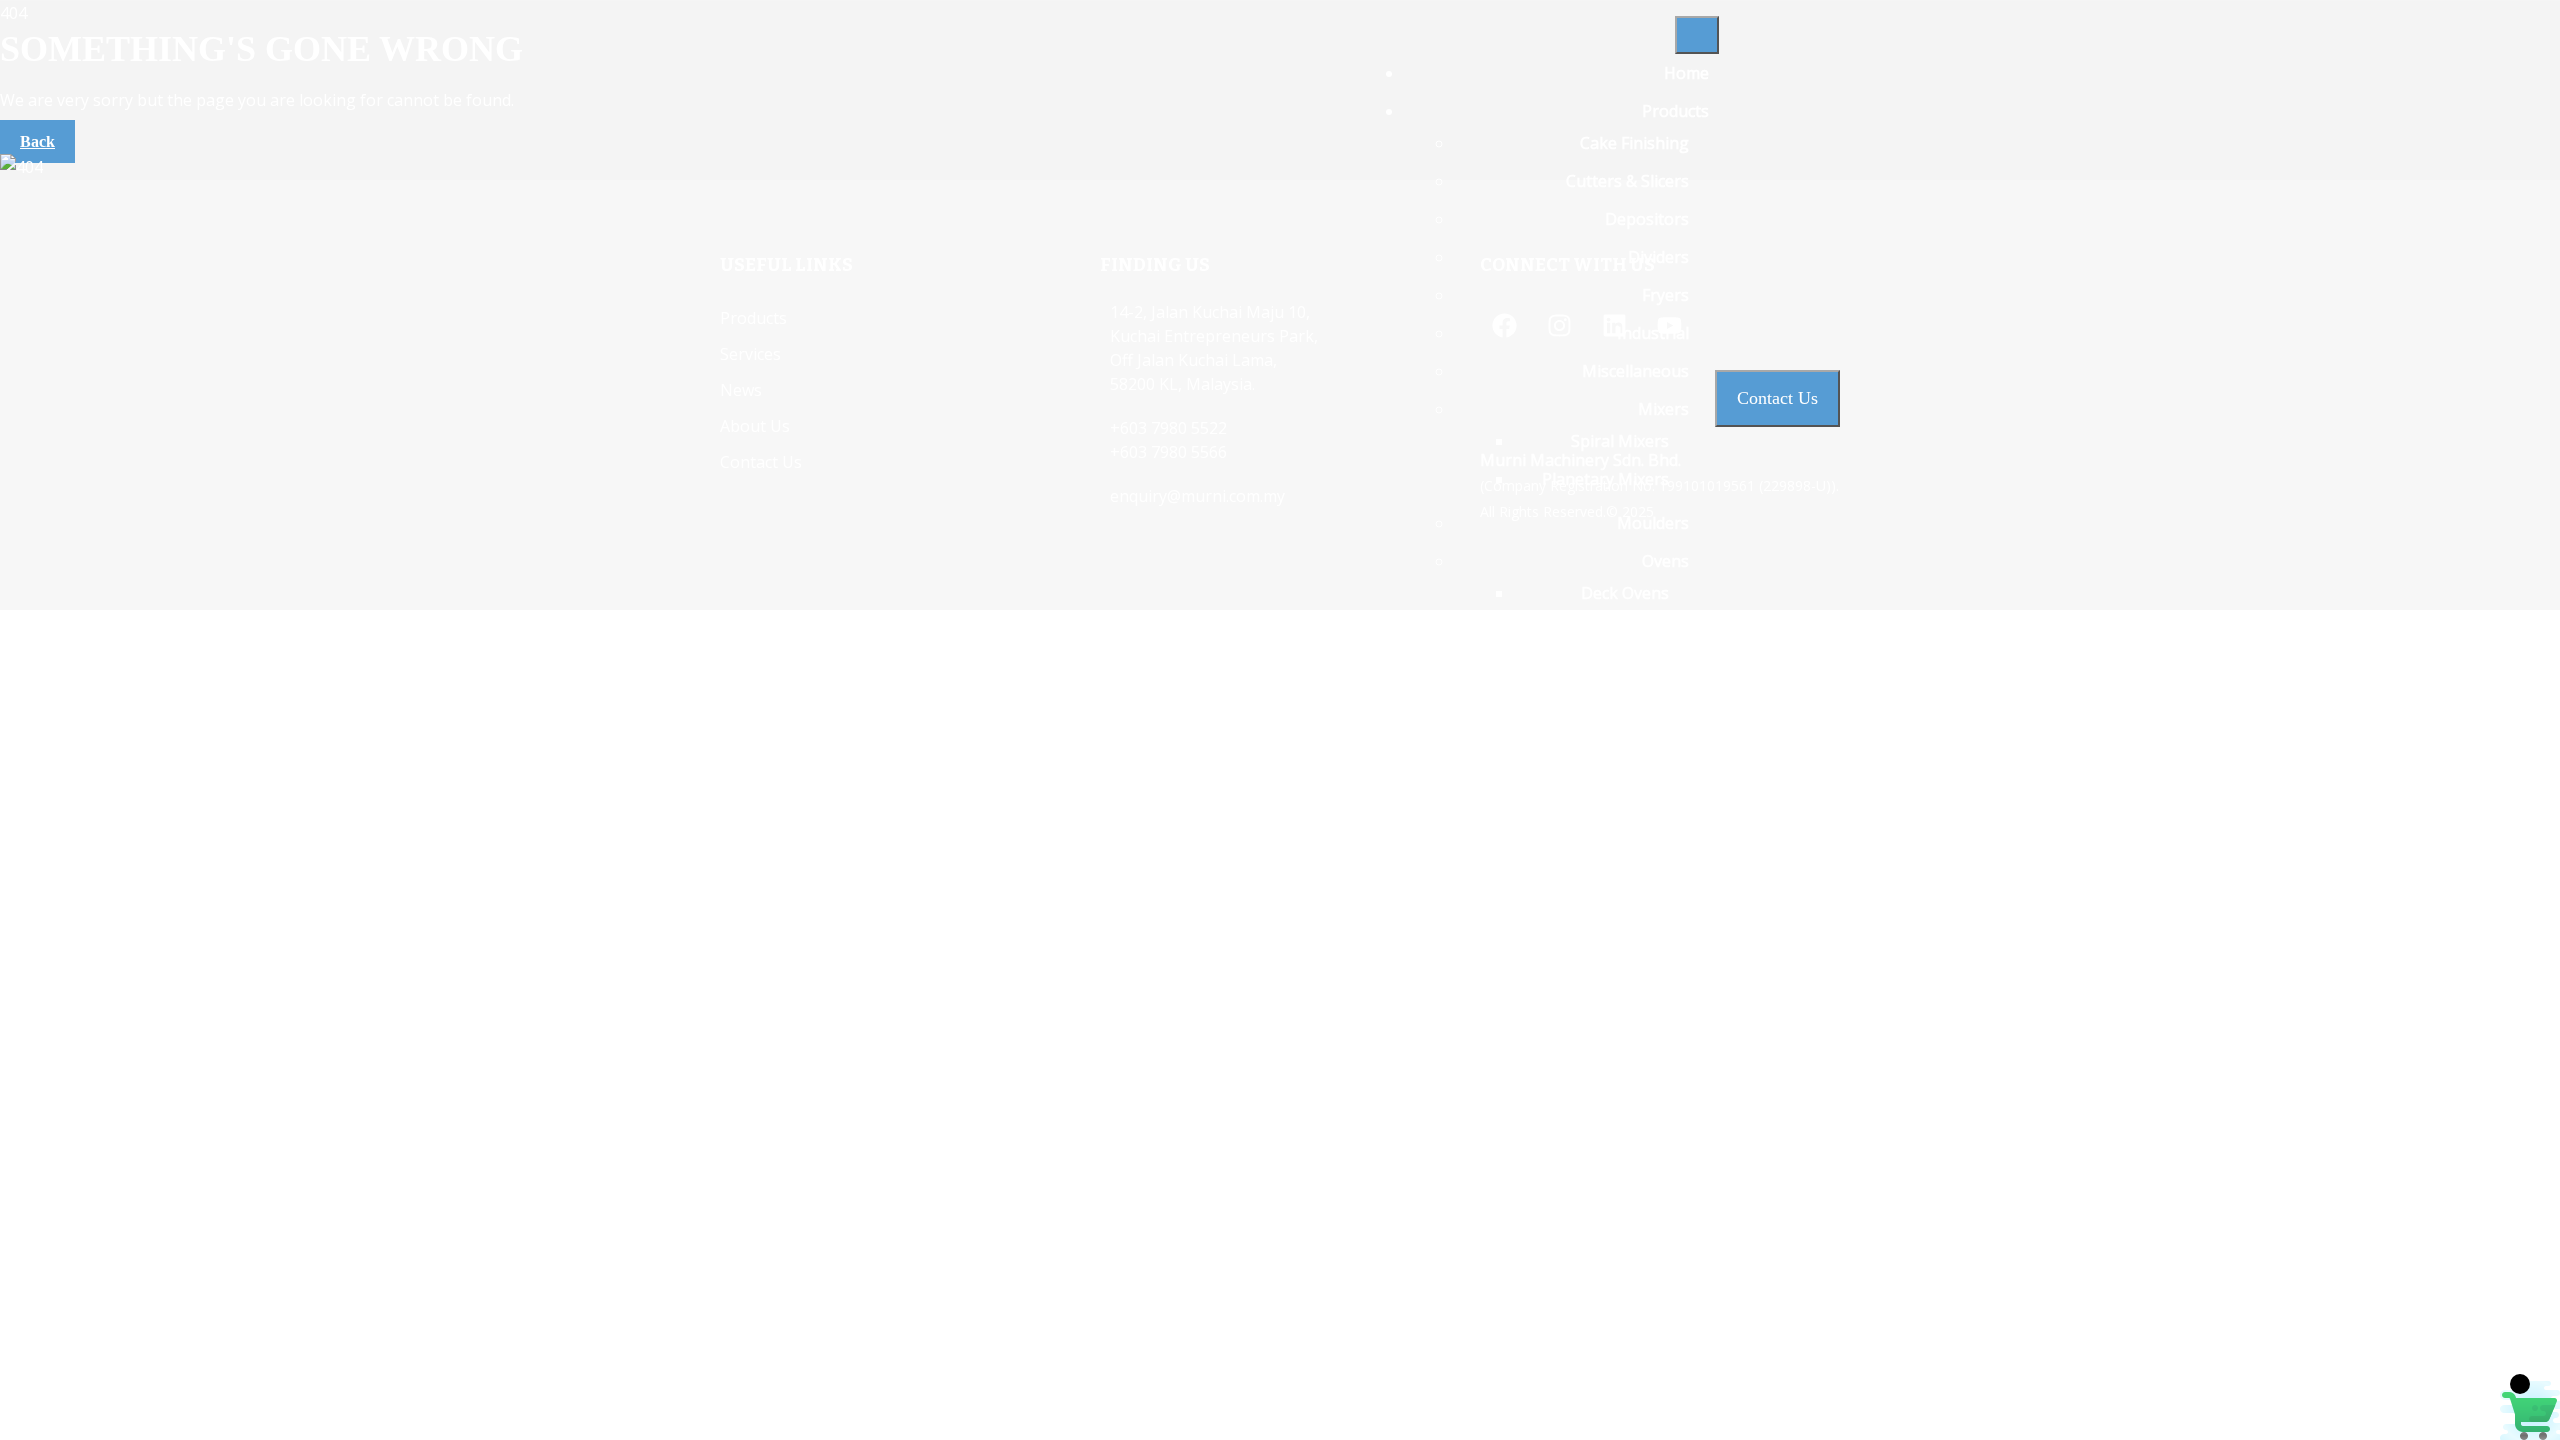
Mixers (1663, 409)
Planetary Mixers (1605, 479)
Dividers (1658, 257)
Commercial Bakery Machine (1582, 1131)
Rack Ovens (1626, 631)
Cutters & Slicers (1627, 181)
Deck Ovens (1625, 593)
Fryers (1665, 295)
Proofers (1655, 827)
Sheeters (1655, 979)
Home (1686, 73)
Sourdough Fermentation (1593, 1017)
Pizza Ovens (1624, 745)
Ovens (1665, 561)
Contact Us (1668, 1251)
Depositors (1647, 219)
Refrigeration (1638, 865)
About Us (1674, 1213)
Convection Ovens (1601, 707)
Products (1675, 111)
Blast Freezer (1619, 897)
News (1688, 1175)
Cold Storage (1620, 935)
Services (1678, 1061)
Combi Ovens (1619, 669)
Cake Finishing (1634, 143)
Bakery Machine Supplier (1595, 1093)
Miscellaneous (1635, 371)
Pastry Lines (1643, 789)
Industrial (1653, 333)
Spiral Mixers (1620, 441)
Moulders (1653, 523)
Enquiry (1680, 1289)
